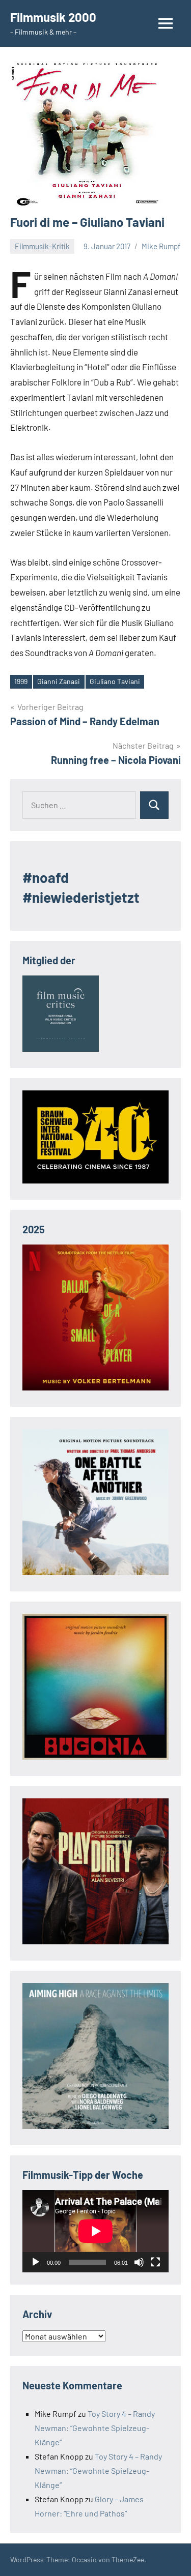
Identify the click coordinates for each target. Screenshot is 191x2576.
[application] (95, 2231)
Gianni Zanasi (59, 681)
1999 (21, 681)
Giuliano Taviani (115, 681)
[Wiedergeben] (36, 2262)
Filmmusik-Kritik (42, 246)
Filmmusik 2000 (53, 17)
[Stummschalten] (139, 2262)
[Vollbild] (155, 2262)
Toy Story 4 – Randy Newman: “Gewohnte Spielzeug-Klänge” (95, 2428)
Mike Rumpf (161, 246)
